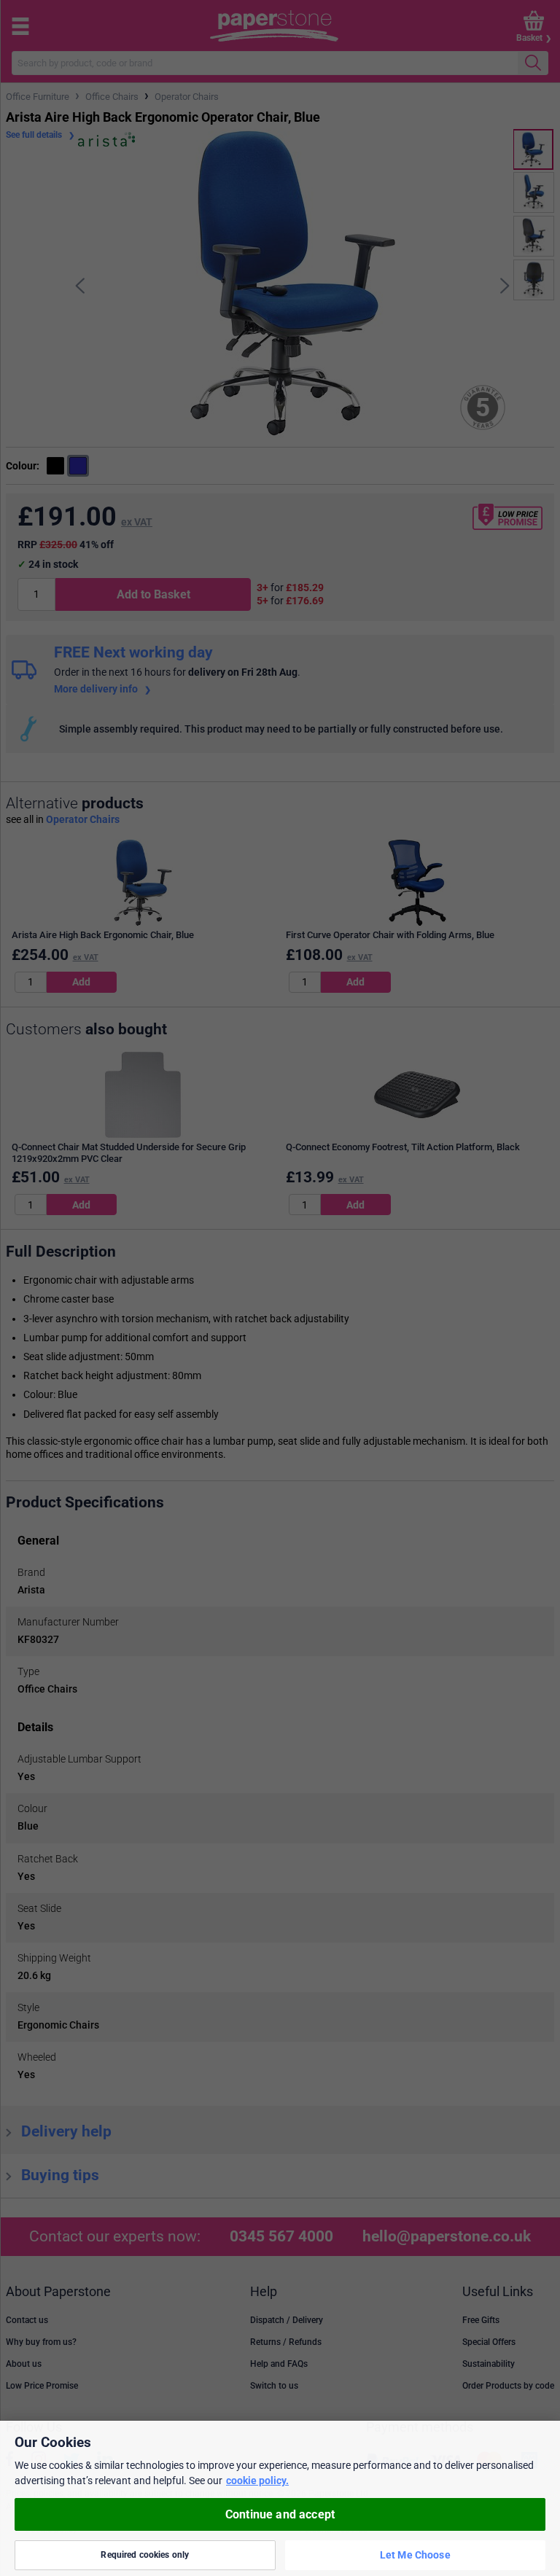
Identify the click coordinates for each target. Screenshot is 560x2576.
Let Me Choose (415, 2555)
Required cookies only (145, 2555)
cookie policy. (257, 2481)
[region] (280, 2498)
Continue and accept (280, 2514)
